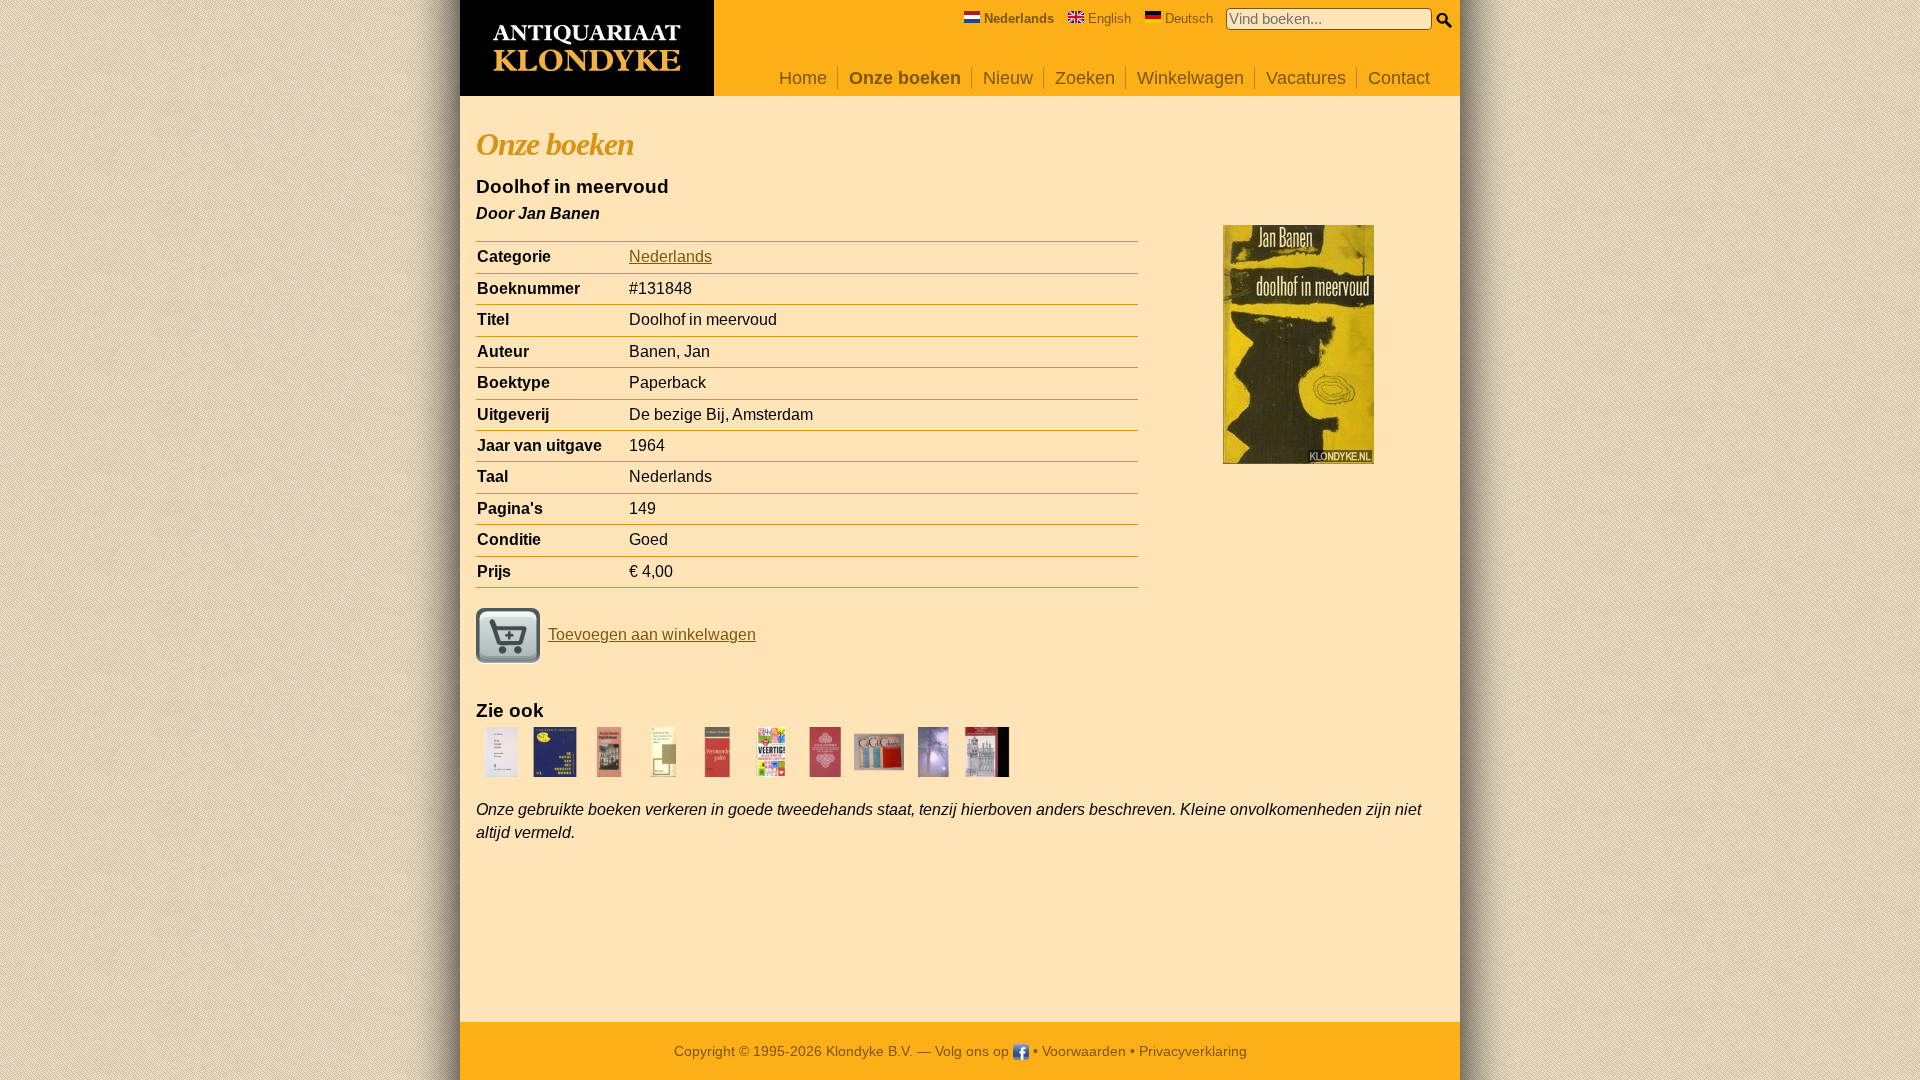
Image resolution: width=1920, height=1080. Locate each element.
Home (803, 78)
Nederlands (670, 256)
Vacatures (1306, 78)
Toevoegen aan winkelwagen (652, 634)
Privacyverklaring (1193, 1051)
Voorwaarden (1084, 1051)
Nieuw (1008, 78)
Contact (1399, 78)
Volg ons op (974, 1051)
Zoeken (1085, 78)
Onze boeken (905, 78)
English (1109, 18)
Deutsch (1189, 18)
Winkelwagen (1190, 78)
